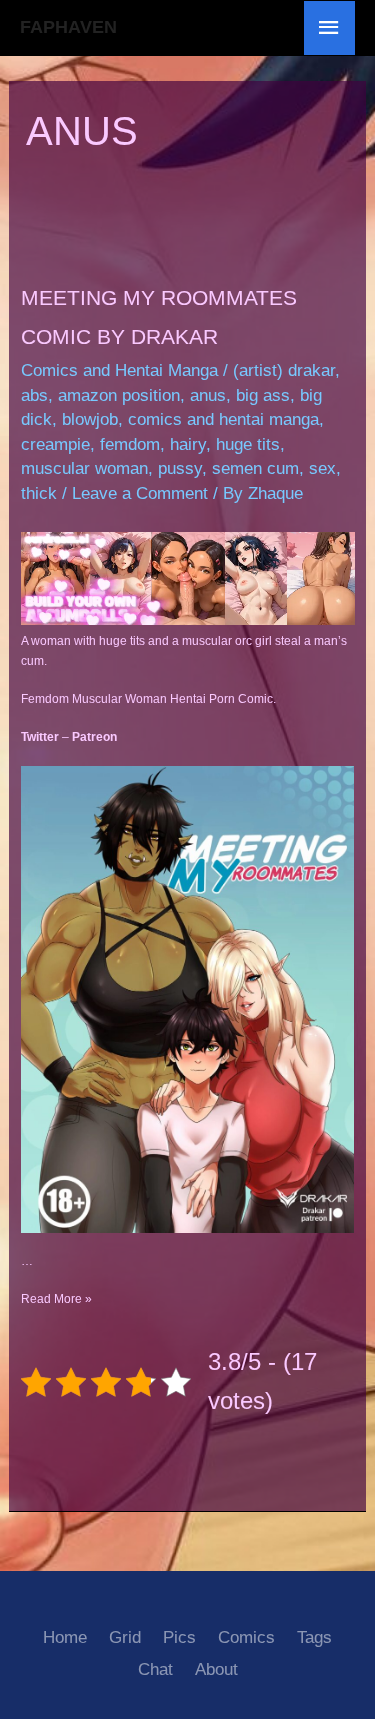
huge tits (248, 444)
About (216, 1669)
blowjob (90, 419)
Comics (246, 1637)
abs (34, 395)
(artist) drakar (284, 370)
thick (39, 493)
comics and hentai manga (223, 419)
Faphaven (68, 27)
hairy (188, 444)
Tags (314, 1637)
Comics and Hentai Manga (119, 370)
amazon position (119, 395)
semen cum (255, 468)
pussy (180, 468)
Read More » (56, 1299)
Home (65, 1637)
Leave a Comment (140, 493)
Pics (179, 1637)
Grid (125, 1637)
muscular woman (84, 468)
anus (208, 395)
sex (322, 468)
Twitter (40, 737)
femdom (130, 444)
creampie (55, 444)
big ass (263, 395)
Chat (155, 1669)
